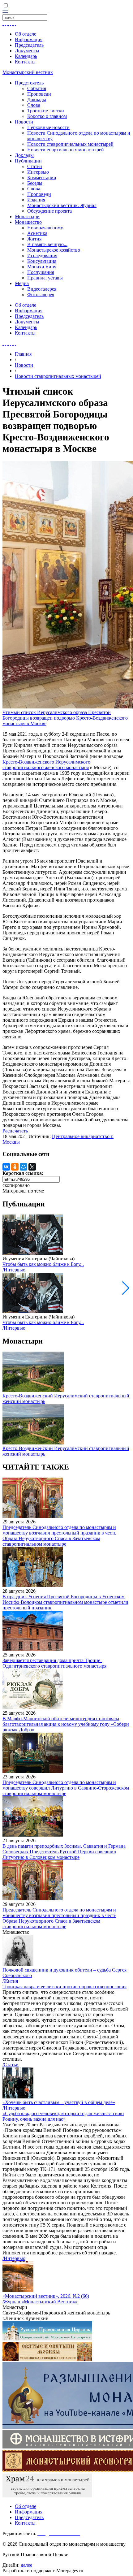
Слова (34, 105)
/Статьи (11, 2065)
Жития (34, 239)
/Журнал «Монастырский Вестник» (40, 2302)
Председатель (29, 45)
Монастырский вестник (28, 72)
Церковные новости (48, 127)
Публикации (28, 161)
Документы (27, 51)
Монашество (28, 222)
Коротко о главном (47, 116)
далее (26, 2565)
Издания (36, 200)
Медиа (22, 283)
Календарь (26, 56)
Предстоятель (29, 83)
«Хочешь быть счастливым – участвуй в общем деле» (59, 2102)
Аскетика (37, 233)
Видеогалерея (42, 289)
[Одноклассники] (15, 1167)
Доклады (37, 100)
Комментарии (42, 178)
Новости (24, 122)
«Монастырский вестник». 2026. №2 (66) (46, 2296)
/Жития (10, 1981)
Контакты (25, 62)
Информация (29, 39)
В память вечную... (47, 244)
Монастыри (27, 216)
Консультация (42, 261)
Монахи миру (42, 267)
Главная (23, 354)
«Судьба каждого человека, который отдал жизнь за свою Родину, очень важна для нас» (63, 2116)
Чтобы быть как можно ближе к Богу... (43, 1264)
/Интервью (14, 1270)
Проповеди (39, 94)
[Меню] (5, 11)
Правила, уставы (45, 278)
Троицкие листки (46, 111)
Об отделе (26, 34)
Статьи (35, 166)
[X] (32, 1167)
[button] (126, 1288)
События (37, 88)
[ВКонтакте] (6, 1167)
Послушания (41, 272)
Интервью (38, 172)
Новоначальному (45, 228)
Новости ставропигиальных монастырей (70, 144)
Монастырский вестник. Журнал (62, 205)
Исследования (42, 255)
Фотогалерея (41, 294)
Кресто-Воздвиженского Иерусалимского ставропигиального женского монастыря (46, 765)
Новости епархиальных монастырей (66, 150)
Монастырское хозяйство (54, 250)
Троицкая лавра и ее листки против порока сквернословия (64, 1987)
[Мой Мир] (24, 1167)
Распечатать (15, 1131)
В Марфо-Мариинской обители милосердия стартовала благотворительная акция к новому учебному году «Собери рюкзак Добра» (66, 1724)
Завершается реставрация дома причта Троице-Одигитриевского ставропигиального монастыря (54, 1663)
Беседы (35, 183)
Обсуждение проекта (49, 211)
